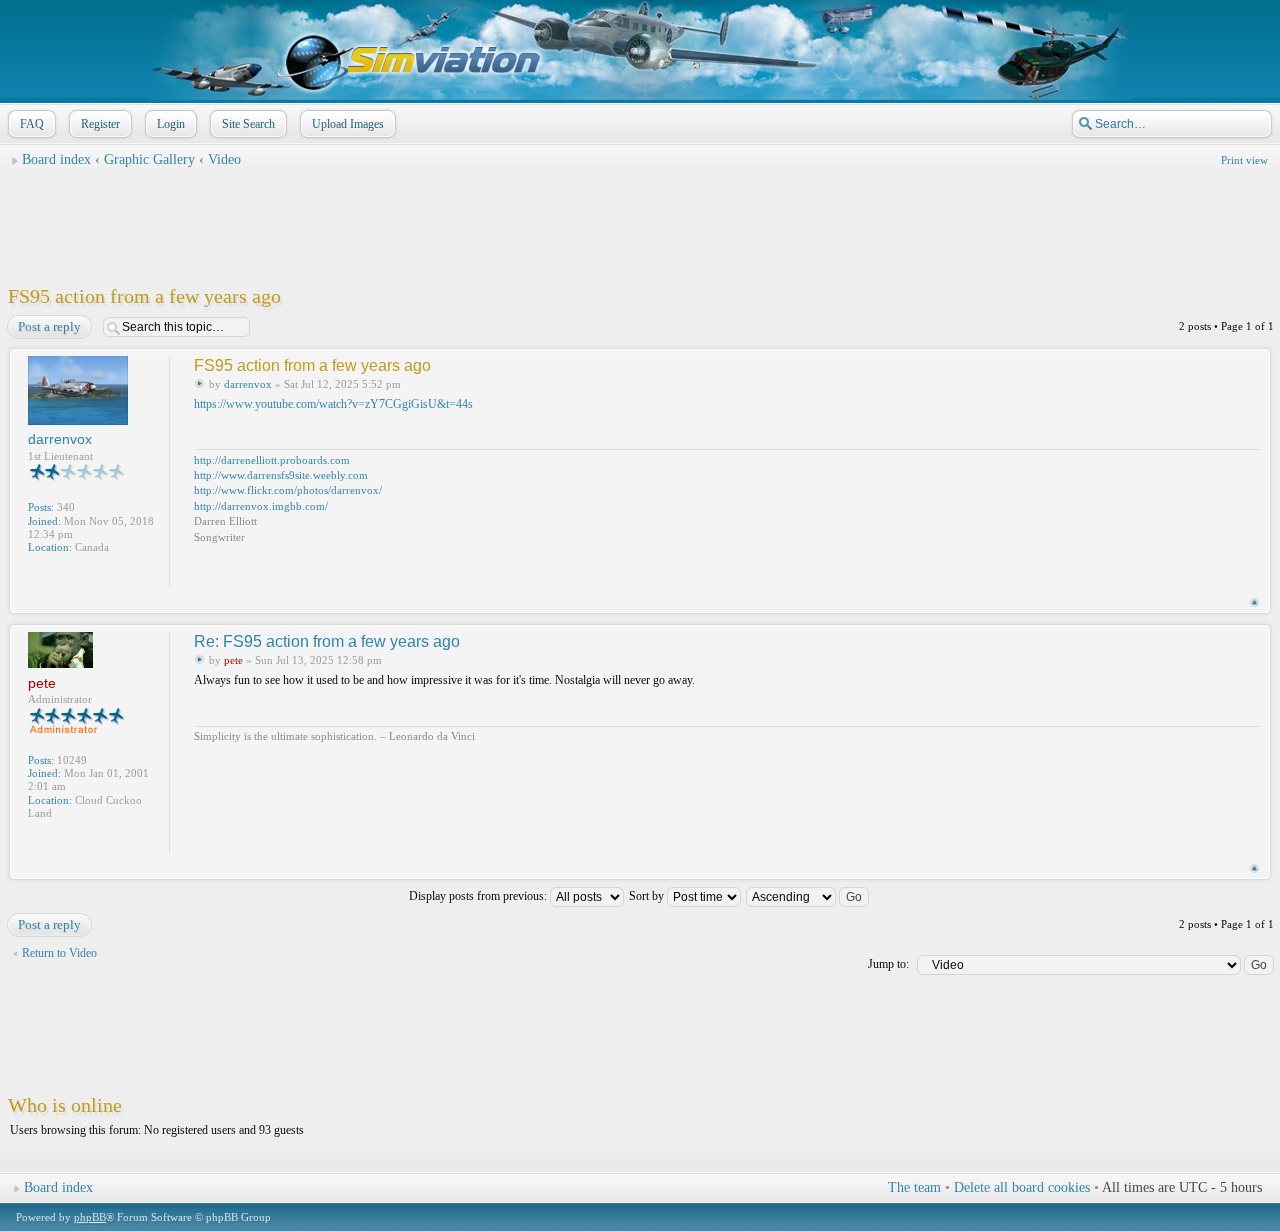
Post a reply (49, 326)
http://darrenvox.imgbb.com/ (261, 506)
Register (100, 124)
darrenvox (248, 384)
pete (233, 660)
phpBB (90, 1217)
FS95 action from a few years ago (144, 296)
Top (1254, 602)
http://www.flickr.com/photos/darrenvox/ (288, 490)
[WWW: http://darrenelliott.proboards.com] (38, 574)
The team (914, 1187)
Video (224, 159)
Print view (1244, 160)
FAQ (32, 124)
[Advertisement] (640, 221)
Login (171, 124)
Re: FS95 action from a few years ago (327, 641)
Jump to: (888, 964)
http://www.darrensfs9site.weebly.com (281, 475)
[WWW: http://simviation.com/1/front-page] (38, 840)
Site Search (248, 124)
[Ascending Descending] (808, 896)
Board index (56, 159)
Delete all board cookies (1022, 1187)
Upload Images (348, 124)
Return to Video (59, 953)
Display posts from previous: (479, 896)
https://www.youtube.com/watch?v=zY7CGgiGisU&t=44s (333, 404)
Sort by (648, 896)
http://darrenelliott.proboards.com (272, 460)
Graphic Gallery (149, 159)
